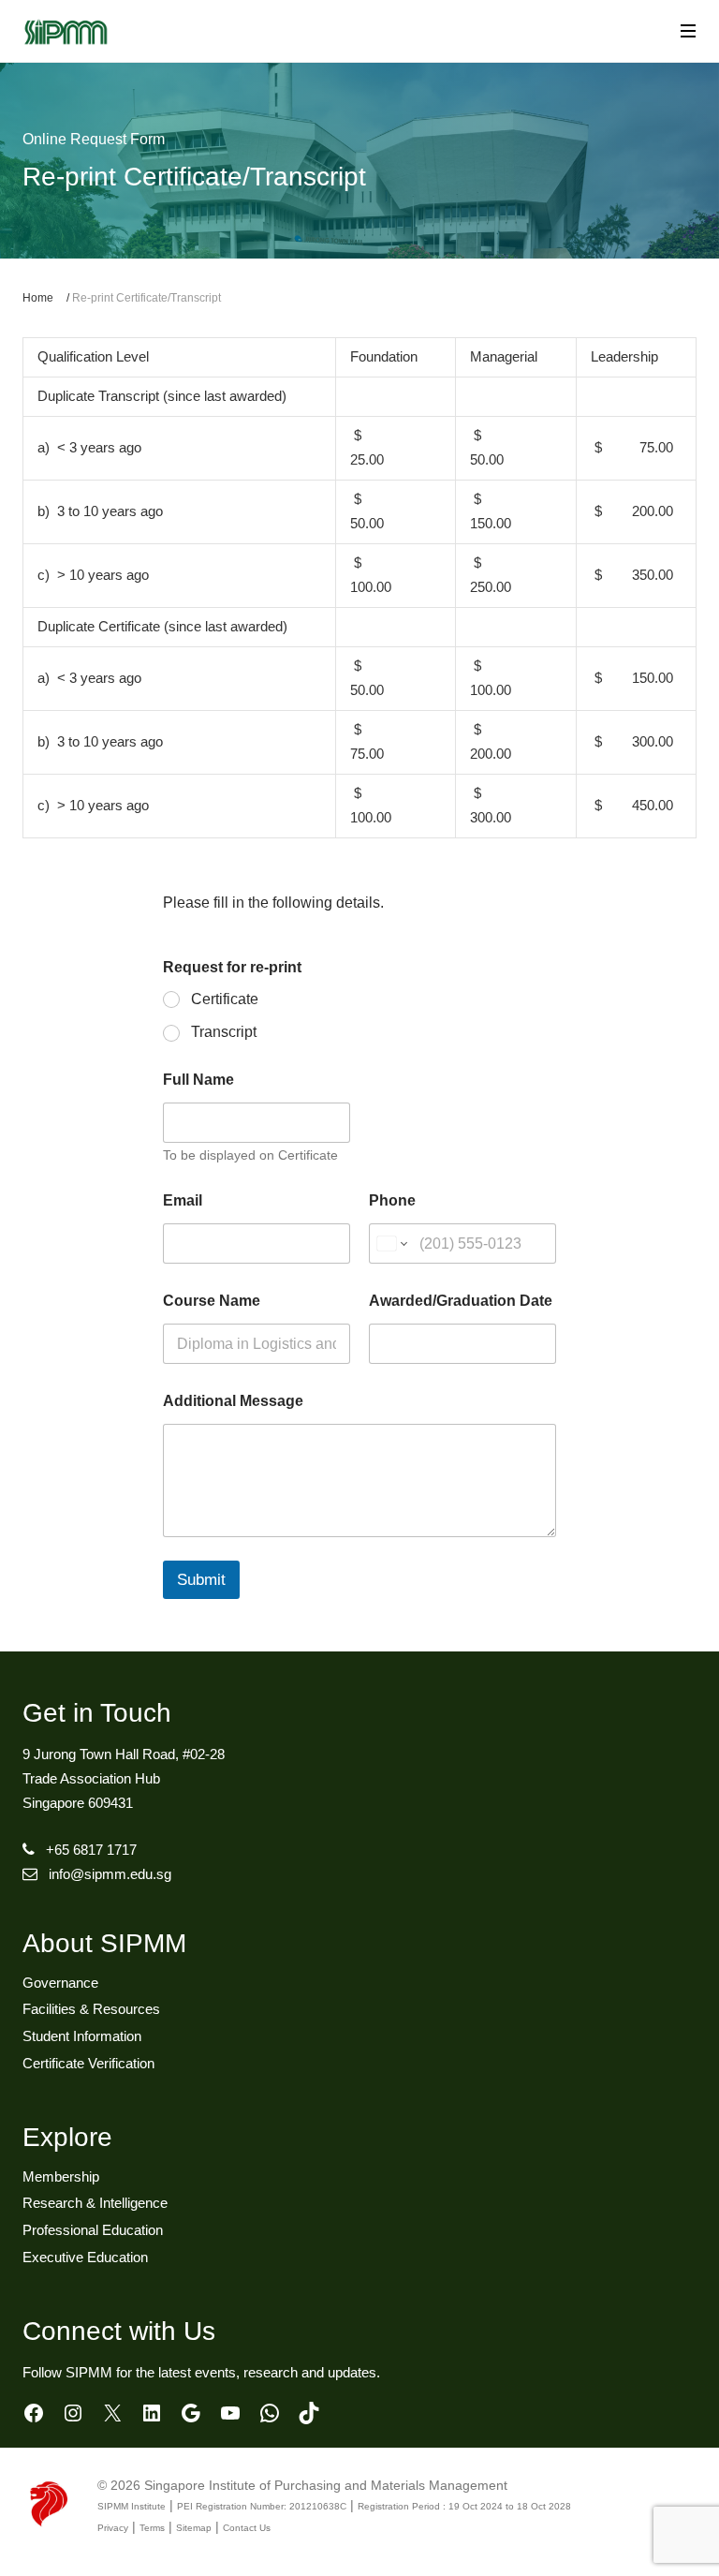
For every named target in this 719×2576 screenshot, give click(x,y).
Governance (60, 1983)
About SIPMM (104, 1943)
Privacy (113, 2528)
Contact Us (247, 2528)
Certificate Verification (88, 2063)
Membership (61, 2176)
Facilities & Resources (91, 2009)
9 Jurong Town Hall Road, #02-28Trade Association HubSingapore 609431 (124, 1778)
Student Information (82, 2036)
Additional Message (233, 1401)
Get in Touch (97, 1713)
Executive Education (85, 2257)
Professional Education (93, 2230)
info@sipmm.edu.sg (110, 1874)
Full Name (198, 1080)
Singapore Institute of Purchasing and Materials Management (326, 2485)
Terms (152, 2528)
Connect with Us (119, 2331)
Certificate (225, 999)
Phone (392, 1200)
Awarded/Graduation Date (461, 1301)
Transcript (224, 1032)
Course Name (212, 1301)
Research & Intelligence (95, 2203)
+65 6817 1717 (91, 1850)
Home (38, 298)
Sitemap (194, 2528)
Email (183, 1200)
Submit (201, 1580)
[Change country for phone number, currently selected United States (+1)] (391, 1244)
